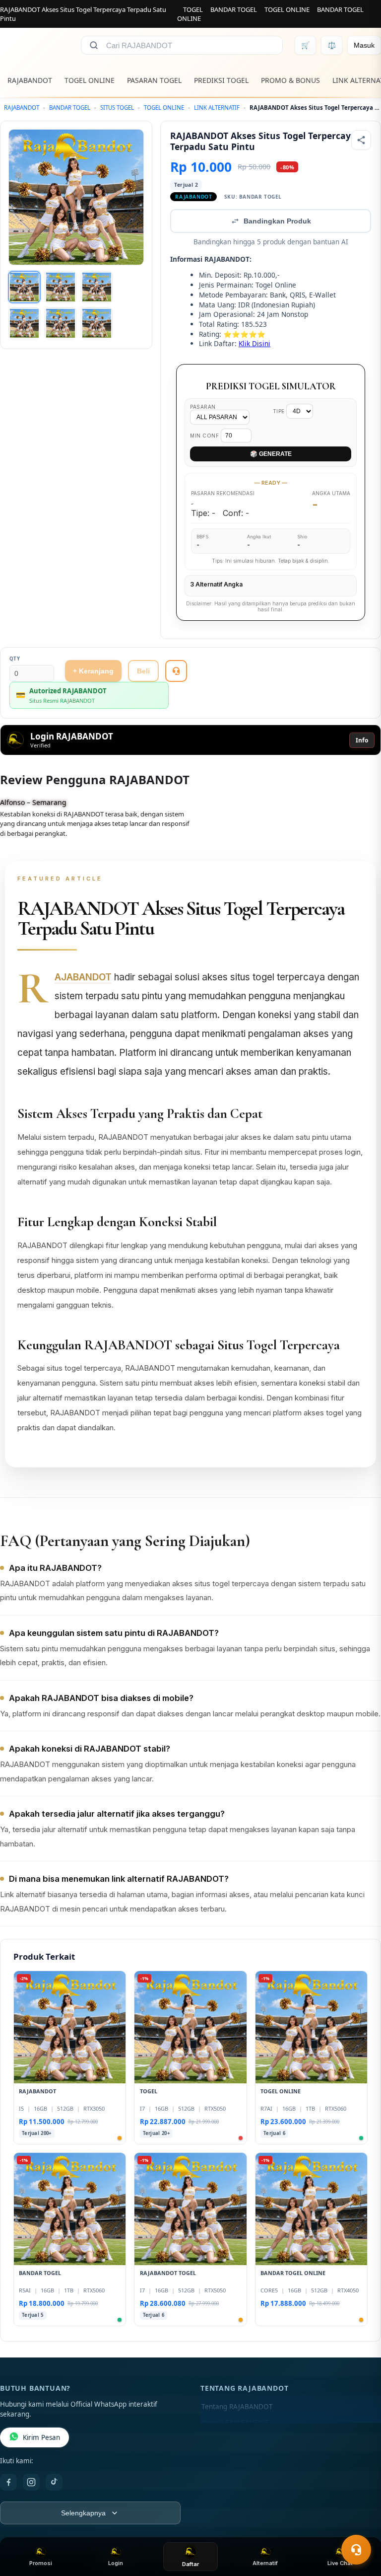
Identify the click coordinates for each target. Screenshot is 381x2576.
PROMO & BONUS (290, 80)
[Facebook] (8, 2482)
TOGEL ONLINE (287, 9)
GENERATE (271, 454)
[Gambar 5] (61, 323)
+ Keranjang (93, 671)
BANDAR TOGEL (234, 9)
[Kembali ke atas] (359, 2525)
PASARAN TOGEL (154, 80)
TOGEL (193, 9)
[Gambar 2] (61, 287)
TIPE (280, 411)
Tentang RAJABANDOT (237, 2407)
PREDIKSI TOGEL (221, 80)
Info (362, 740)
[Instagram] (31, 2482)
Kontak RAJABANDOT (235, 2423)
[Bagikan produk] (361, 140)
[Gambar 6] (97, 323)
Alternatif (265, 2563)
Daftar (190, 2564)
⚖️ (332, 45)
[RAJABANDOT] (34, 45)
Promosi (41, 2563)
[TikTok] (54, 2482)
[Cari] (94, 45)
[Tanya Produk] (176, 671)
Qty (15, 659)
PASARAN (203, 407)
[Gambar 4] (24, 323)
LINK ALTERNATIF (217, 108)
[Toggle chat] (356, 2550)
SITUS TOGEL (117, 108)
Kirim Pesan (41, 2437)
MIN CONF (205, 436)
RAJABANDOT (30, 80)
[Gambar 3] (97, 287)
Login (116, 2563)
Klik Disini (254, 343)
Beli (143, 671)
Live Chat (340, 2563)
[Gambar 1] (24, 287)
